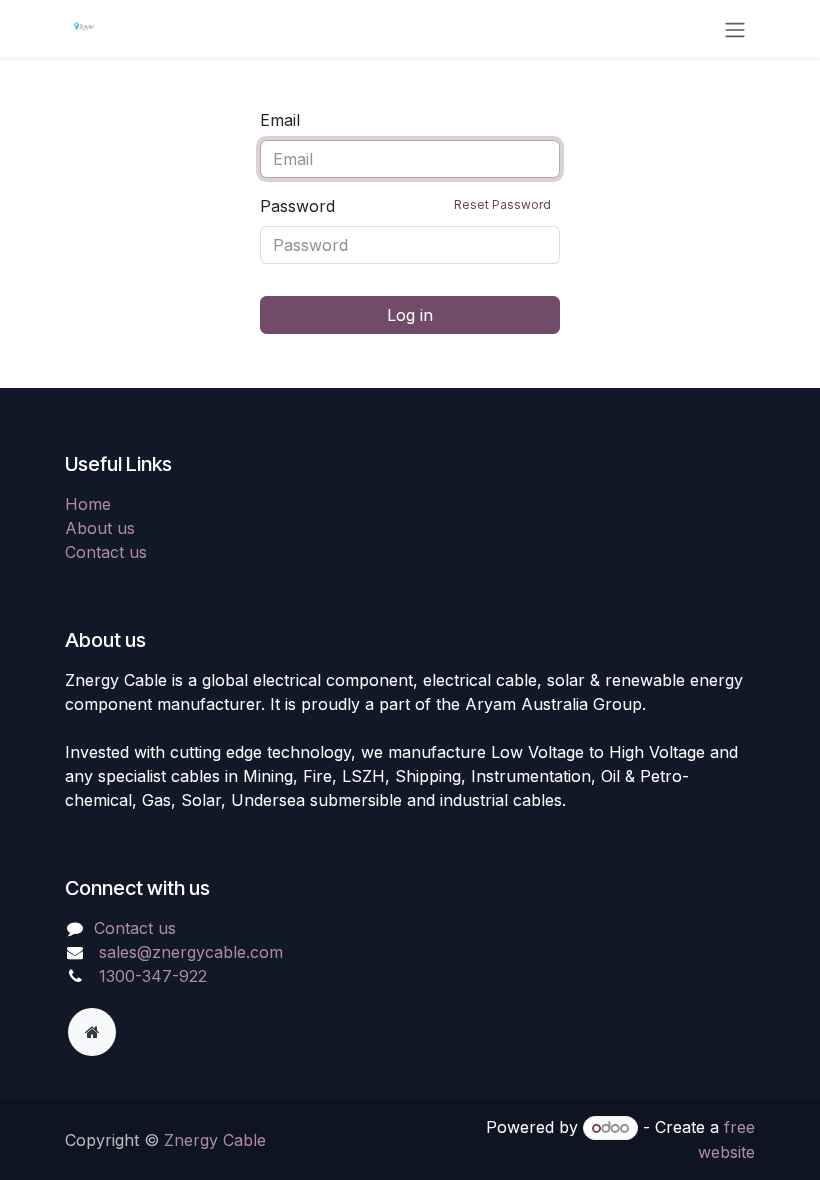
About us (100, 528)
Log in (410, 315)
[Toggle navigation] (735, 29)
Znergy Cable (215, 1140)
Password (405, 206)
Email (280, 120)
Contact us (106, 552)
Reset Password (502, 204)
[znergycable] (92, 1032)
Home (88, 504)
